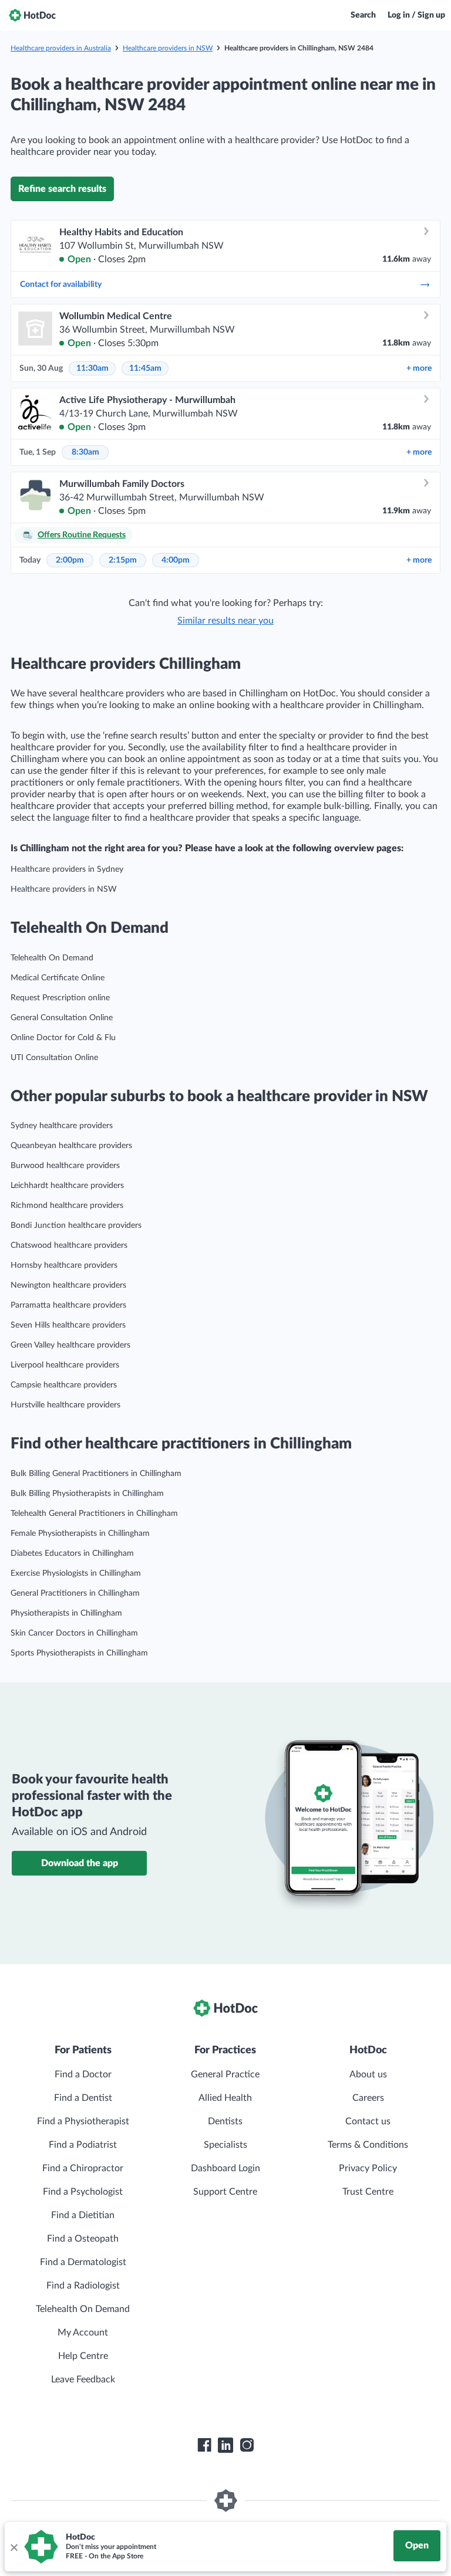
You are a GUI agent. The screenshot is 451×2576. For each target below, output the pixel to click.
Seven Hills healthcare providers (68, 1325)
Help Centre (83, 2356)
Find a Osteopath (83, 2239)
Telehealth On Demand (52, 958)
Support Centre (225, 2192)
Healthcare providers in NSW (168, 48)
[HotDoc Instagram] (247, 2445)
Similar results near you (225, 621)
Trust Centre (368, 2192)
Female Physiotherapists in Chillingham (80, 1534)
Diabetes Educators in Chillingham (72, 1553)
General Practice (225, 2074)
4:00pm (176, 560)
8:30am (85, 452)
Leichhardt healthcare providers (67, 1186)
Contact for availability (61, 285)
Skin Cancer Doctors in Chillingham (74, 1633)
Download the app (80, 1863)
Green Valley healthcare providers (70, 1345)
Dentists (225, 2121)
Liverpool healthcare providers (65, 1365)
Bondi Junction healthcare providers (76, 1226)
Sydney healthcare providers (62, 1126)
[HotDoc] (32, 15)
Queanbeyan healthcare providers (71, 1146)
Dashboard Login (225, 2168)
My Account (83, 2333)
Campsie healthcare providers (64, 1385)
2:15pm (123, 560)
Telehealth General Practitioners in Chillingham (94, 1514)
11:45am (145, 368)
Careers (368, 2098)
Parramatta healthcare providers (68, 1305)
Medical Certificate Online (58, 978)
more (419, 368)
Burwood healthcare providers (65, 1166)
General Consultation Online (62, 1018)
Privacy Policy (368, 2168)
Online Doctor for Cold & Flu (63, 1038)
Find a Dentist (83, 2098)
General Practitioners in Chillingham (75, 1593)
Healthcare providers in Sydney (67, 869)
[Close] (14, 2547)
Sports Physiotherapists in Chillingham (79, 1653)
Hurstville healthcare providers (65, 1405)
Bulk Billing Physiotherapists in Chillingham (87, 1494)
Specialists (225, 2145)
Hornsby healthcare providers (64, 1265)
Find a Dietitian (83, 2215)
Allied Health (225, 2098)
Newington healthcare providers (68, 1285)
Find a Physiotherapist (83, 2121)
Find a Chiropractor (83, 2168)
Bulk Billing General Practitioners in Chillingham (96, 1474)
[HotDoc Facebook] (204, 2445)
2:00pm (70, 560)
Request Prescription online (60, 998)
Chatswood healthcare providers (69, 1245)
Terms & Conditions (368, 2145)
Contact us (368, 2121)
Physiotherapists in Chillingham (66, 1613)
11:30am (92, 368)
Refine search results (62, 189)
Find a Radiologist (83, 2286)
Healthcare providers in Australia (61, 48)
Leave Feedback (83, 2379)
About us (368, 2074)
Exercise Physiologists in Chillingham (76, 1573)
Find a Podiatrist (83, 2145)
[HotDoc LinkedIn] (225, 2445)
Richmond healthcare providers (67, 1206)
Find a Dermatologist (83, 2262)
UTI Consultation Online (54, 1058)
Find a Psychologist (83, 2192)
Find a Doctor (83, 2074)
